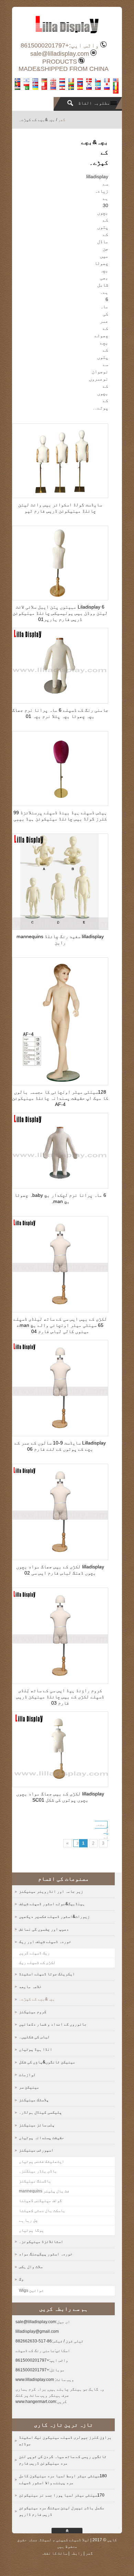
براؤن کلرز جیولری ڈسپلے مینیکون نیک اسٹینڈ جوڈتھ (65, 2441)
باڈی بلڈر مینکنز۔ (38, 2171)
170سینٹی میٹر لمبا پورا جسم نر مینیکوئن (62, 2495)
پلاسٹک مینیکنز (34, 2100)
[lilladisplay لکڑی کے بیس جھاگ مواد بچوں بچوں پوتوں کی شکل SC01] (60, 1785)
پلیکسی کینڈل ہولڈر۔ (40, 2112)
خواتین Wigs (31, 2290)
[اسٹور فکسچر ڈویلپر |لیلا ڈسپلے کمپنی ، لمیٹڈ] (67, 36)
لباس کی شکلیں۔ (34, 2037)
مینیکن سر (29, 2087)
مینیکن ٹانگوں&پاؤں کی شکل (47, 2062)
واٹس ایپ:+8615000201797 (60, 45)
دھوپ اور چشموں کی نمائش (44, 1929)
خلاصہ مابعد (30, 1987)
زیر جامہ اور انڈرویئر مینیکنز (51, 1891)
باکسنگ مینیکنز (35, 2181)
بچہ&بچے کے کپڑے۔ (37, 1999)
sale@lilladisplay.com (60, 54)
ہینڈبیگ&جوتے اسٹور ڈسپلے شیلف (52, 1904)
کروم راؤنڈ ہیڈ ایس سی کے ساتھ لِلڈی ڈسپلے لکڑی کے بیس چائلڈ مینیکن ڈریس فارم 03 (60, 1697)
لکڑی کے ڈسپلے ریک (37, 1963)
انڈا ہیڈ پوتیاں (36, 2049)
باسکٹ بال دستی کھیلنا (42, 2211)
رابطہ (76, 2553)
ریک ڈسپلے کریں (34, 1953)
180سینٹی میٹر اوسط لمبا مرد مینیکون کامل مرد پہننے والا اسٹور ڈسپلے (63, 2479)
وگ (21, 2279)
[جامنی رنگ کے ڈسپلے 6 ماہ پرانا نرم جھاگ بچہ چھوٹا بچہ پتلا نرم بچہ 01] (60, 701)
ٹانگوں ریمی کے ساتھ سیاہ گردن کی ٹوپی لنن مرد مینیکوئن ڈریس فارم (63, 2460)
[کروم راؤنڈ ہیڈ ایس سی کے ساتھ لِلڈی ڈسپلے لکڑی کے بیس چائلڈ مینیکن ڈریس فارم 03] (60, 1682)
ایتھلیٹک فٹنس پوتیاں (42, 2161)
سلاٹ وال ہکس (31, 2267)
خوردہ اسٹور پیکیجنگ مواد (46, 2254)
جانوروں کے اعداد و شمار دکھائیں (53, 2024)
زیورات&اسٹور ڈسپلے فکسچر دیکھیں (54, 1917)
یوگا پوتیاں (31, 2230)
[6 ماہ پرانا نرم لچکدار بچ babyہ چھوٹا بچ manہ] (60, 1187)
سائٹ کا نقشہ (54, 2553)
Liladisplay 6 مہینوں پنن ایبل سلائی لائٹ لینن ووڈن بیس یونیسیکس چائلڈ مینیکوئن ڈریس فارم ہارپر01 (60, 613)
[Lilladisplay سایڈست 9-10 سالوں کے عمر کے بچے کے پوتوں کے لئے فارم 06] (60, 1434)
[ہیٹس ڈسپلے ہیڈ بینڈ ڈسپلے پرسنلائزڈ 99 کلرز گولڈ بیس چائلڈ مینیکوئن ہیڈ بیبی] (60, 804)
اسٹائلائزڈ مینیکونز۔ (41, 2242)
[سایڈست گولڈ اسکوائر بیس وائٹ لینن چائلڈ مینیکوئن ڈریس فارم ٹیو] (60, 496)
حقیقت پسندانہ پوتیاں (42, 2138)
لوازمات (27, 2075)
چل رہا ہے (28, 2220)
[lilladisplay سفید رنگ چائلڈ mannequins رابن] (60, 928)
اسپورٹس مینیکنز (36, 2150)
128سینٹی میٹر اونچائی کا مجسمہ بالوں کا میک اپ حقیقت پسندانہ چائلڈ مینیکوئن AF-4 (60, 1098)
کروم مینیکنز (33, 2012)
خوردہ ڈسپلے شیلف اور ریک (45, 1942)
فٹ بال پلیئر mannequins (44, 2191)
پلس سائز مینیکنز (37, 2125)
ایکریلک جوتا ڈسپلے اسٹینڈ (47, 1974)
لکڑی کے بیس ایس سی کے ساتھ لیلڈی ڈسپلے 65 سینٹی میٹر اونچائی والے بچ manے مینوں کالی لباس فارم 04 (60, 1325)
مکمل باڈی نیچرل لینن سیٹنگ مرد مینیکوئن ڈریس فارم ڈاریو (62, 2511)
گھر (62, 120)
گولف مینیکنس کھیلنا (40, 2201)
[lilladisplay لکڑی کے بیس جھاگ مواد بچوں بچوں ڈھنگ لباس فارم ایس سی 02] (60, 1558)
